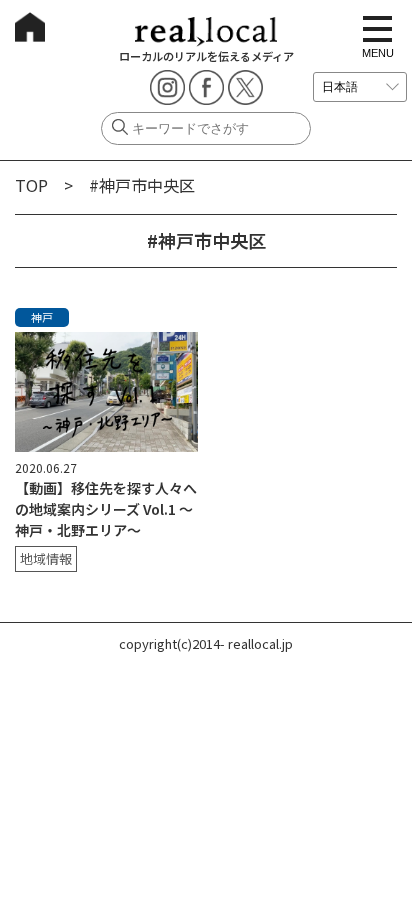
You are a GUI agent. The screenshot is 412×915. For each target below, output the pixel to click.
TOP (31, 185)
